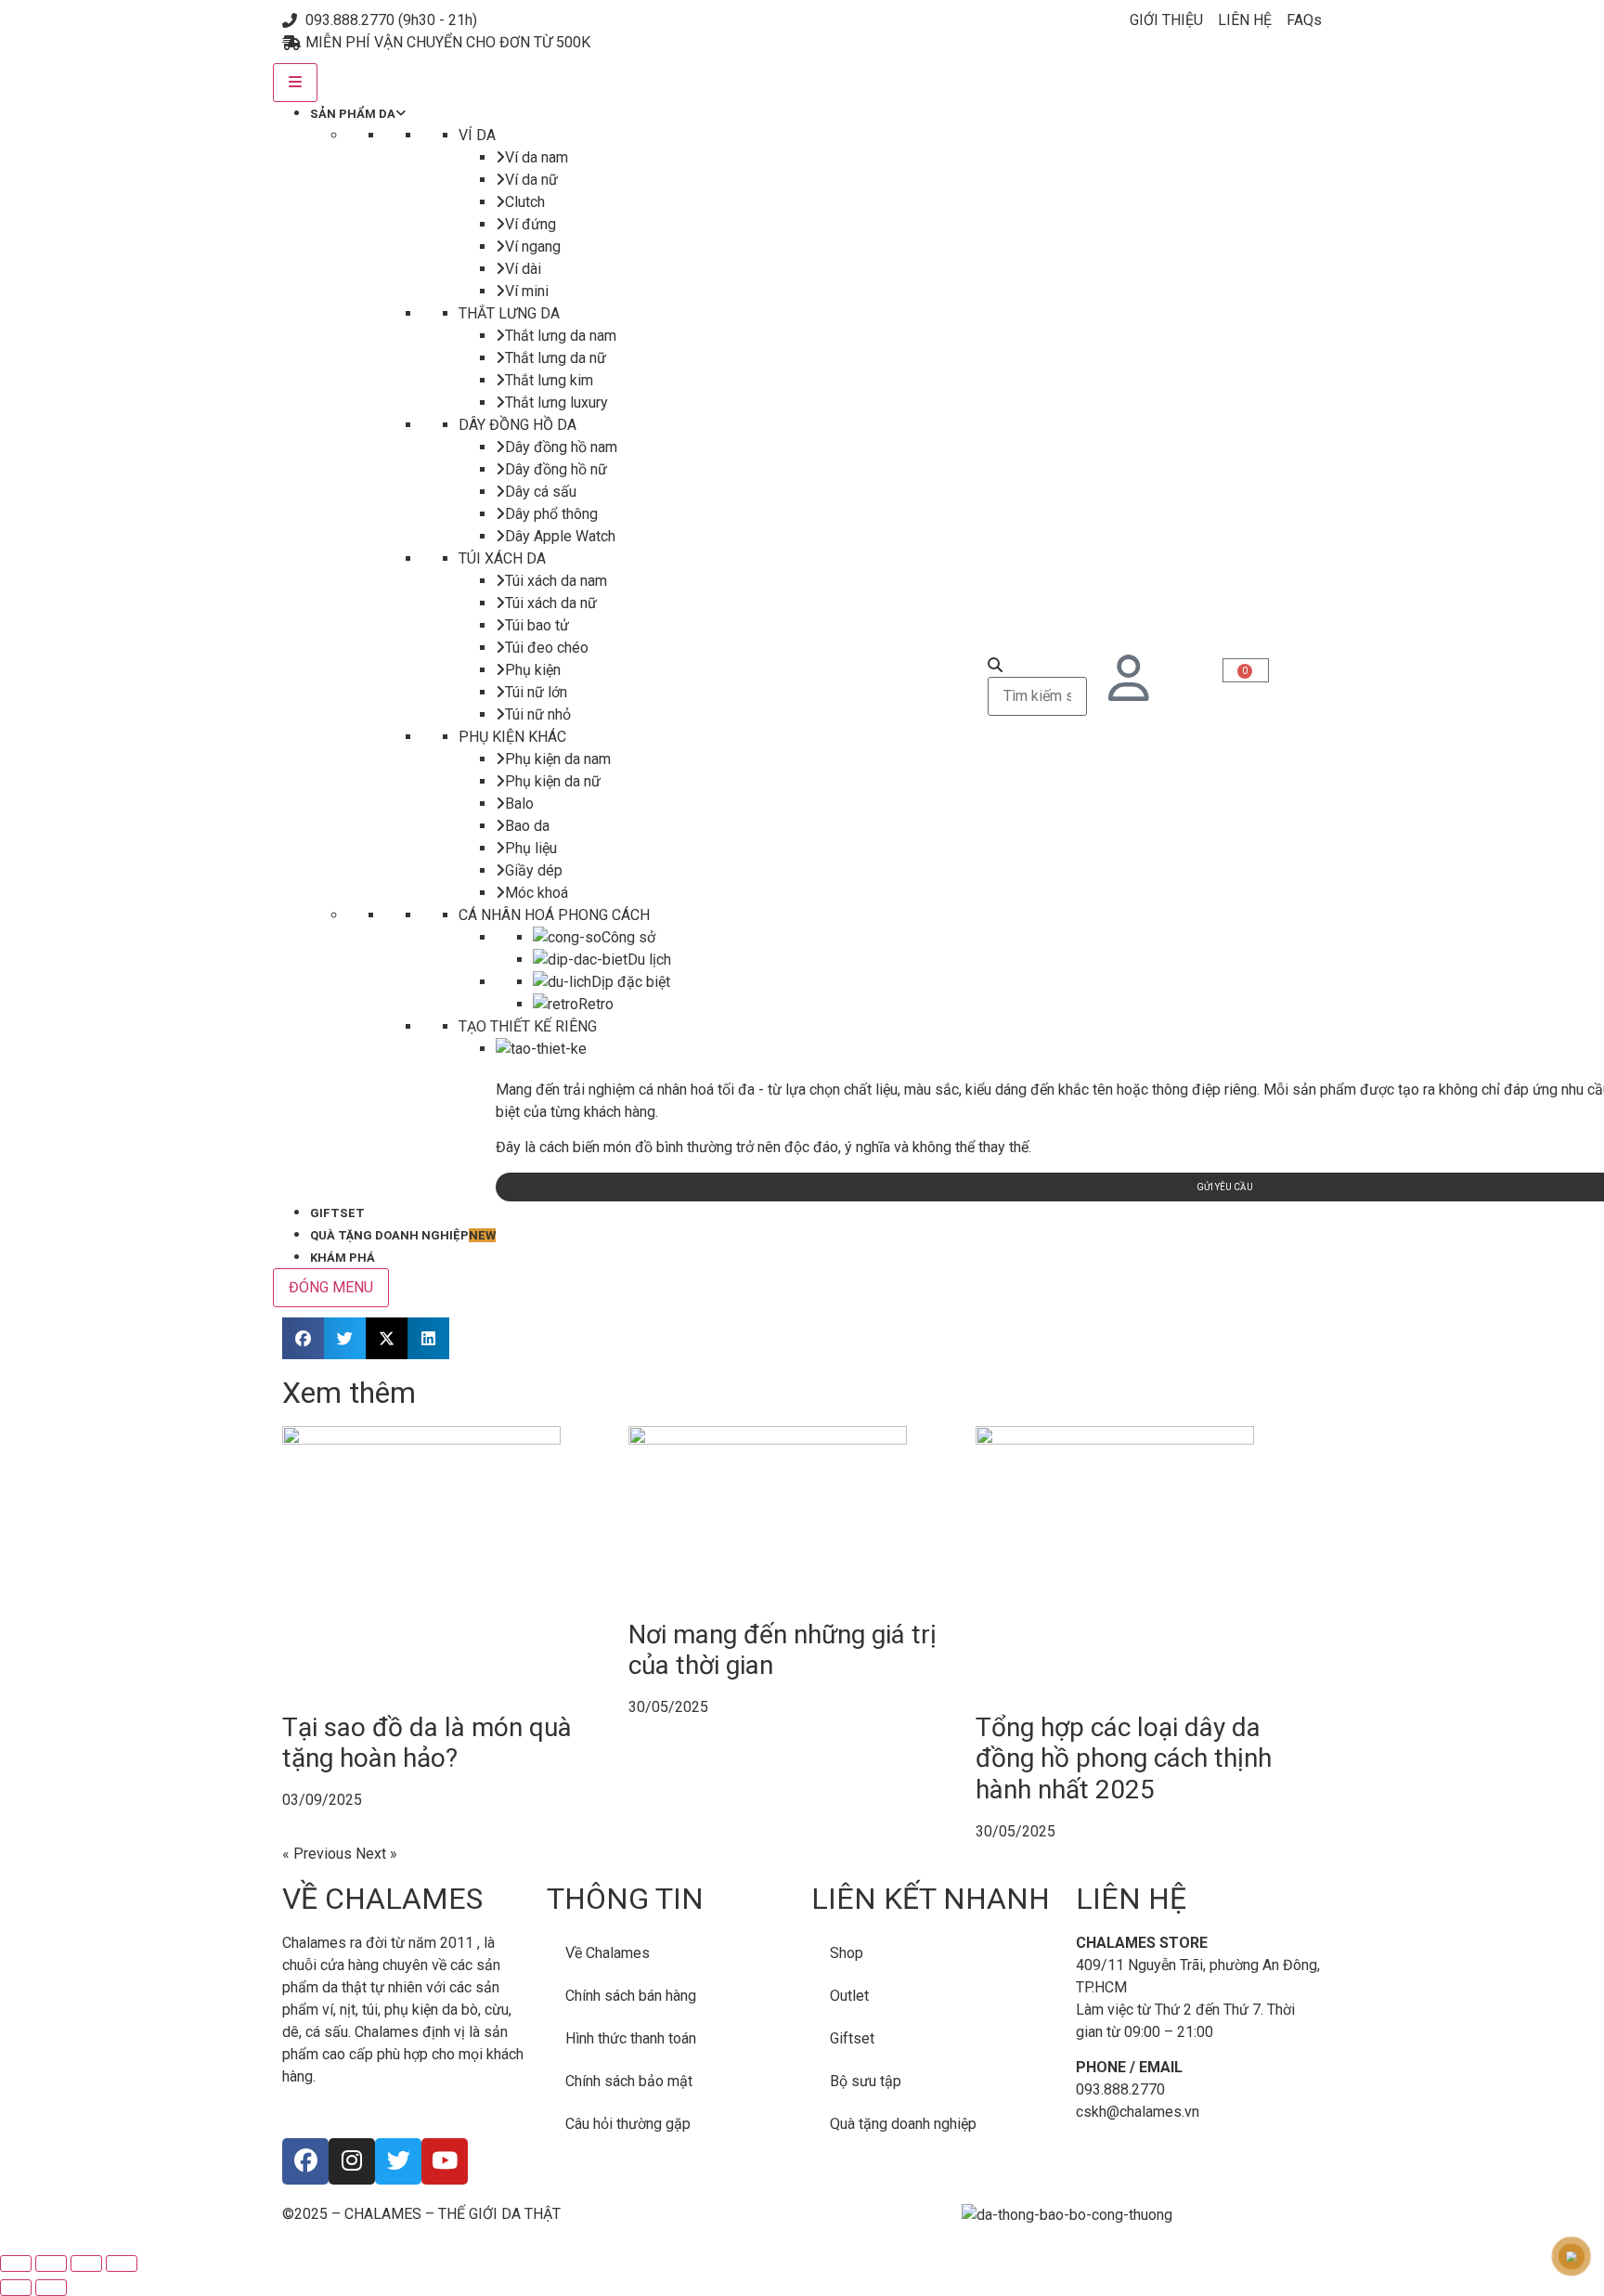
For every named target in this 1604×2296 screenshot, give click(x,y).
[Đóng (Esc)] (122, 2264)
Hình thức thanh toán (631, 2038)
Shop (847, 1953)
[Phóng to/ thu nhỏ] (16, 2264)
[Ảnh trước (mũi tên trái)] (16, 2288)
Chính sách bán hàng (631, 1996)
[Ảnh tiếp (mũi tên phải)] (51, 2288)
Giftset (852, 2038)
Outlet (849, 1996)
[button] (303, 1338)
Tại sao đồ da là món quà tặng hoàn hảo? (427, 1743)
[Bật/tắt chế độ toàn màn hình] (51, 2264)
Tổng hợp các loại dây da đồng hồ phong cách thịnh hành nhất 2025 (1124, 1758)
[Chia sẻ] (86, 2264)
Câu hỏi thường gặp (628, 2124)
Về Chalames (608, 1953)
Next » (376, 1854)
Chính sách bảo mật (629, 2081)
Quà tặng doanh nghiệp (903, 2124)
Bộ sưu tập (866, 2081)
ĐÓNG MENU (331, 1287)
